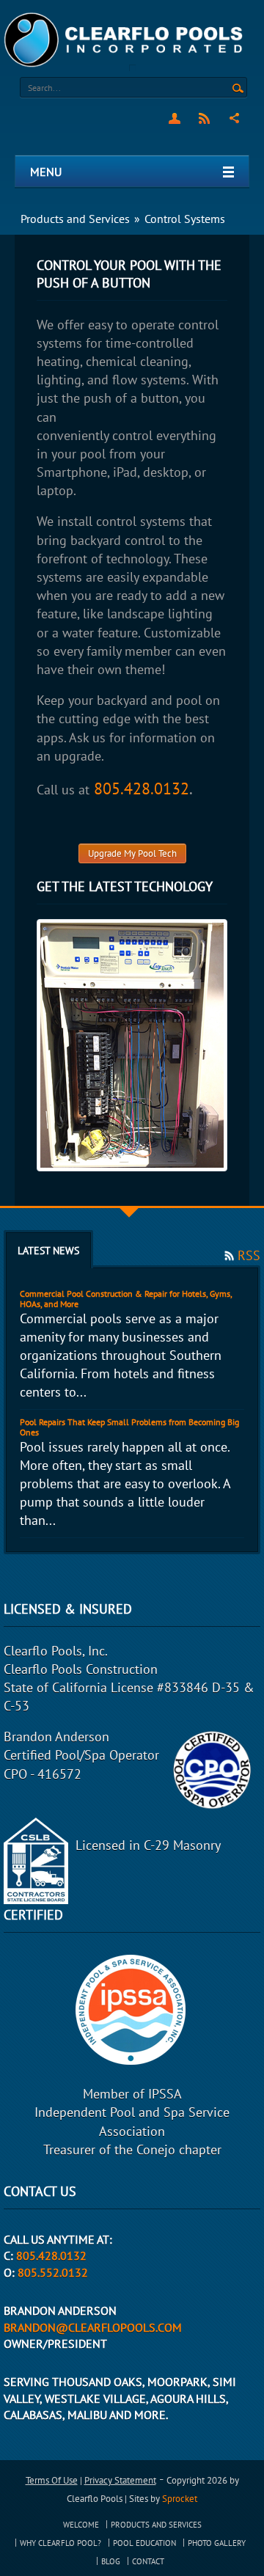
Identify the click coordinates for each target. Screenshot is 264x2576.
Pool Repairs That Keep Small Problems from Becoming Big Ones (129, 1427)
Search (238, 89)
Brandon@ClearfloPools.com (93, 2327)
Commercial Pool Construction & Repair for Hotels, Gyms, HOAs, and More (126, 1299)
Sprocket (180, 2499)
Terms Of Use (52, 2480)
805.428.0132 (142, 788)
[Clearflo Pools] (125, 39)
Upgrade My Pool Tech (132, 853)
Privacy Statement (120, 2480)
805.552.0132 (53, 2272)
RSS (204, 118)
